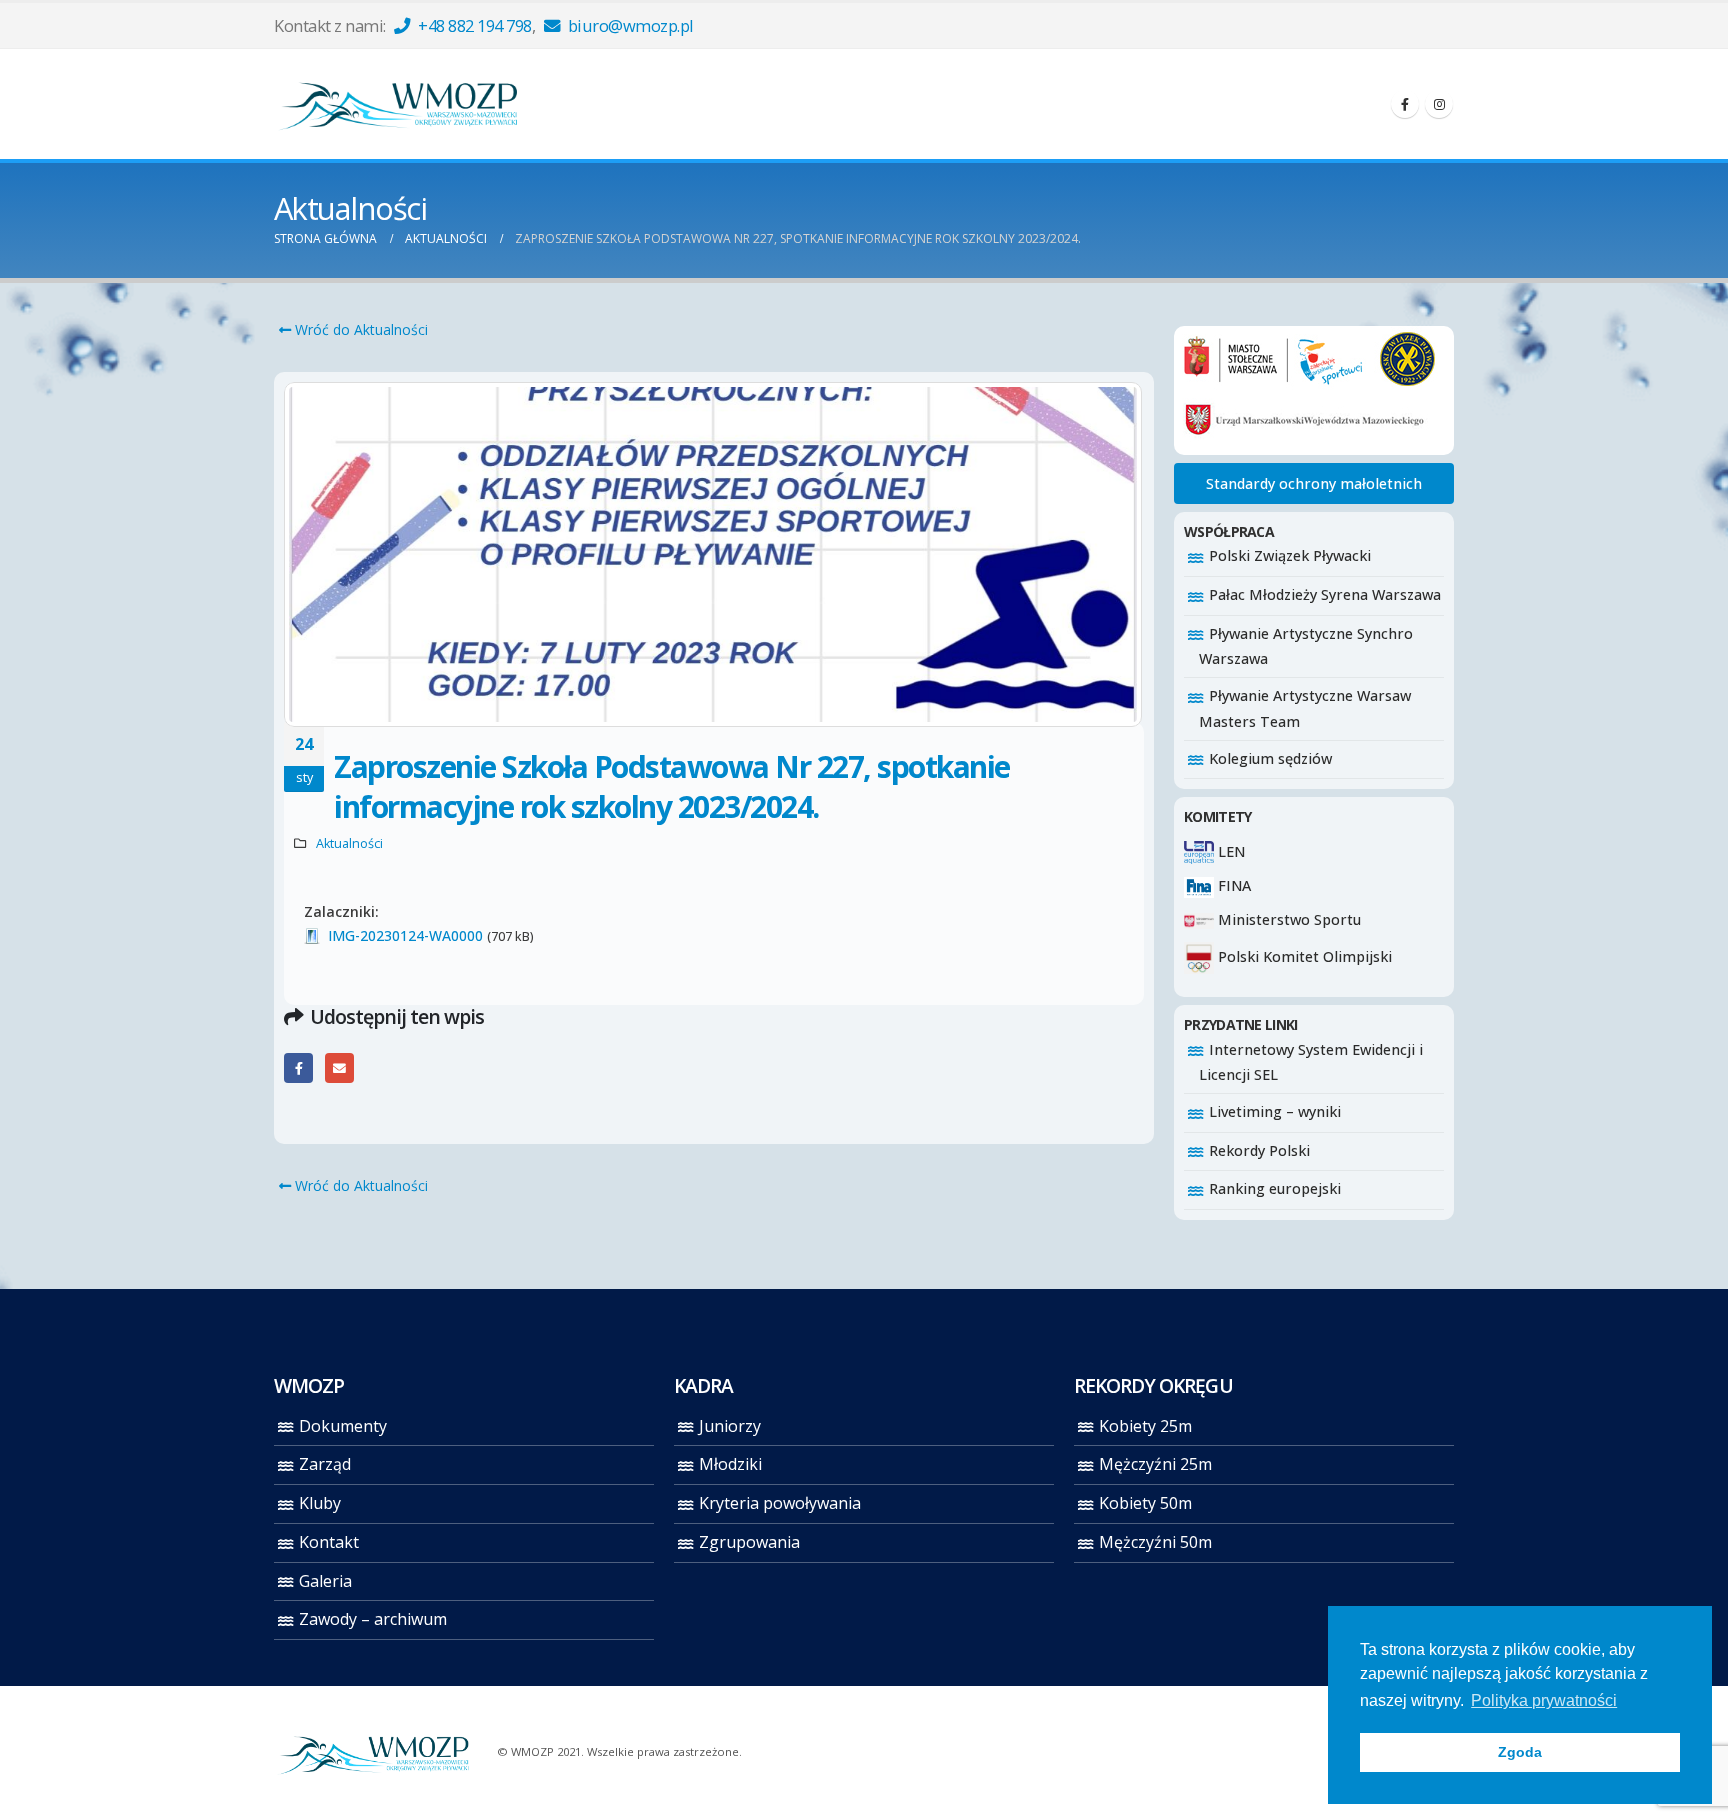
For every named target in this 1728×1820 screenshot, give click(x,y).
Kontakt (329, 1542)
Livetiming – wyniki (1275, 1111)
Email (339, 1067)
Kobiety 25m (1145, 1426)
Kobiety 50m (1145, 1503)
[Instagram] (1439, 104)
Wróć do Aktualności (359, 329)
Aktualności (349, 843)
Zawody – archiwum (373, 1619)
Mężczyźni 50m (1155, 1542)
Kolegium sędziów (1270, 758)
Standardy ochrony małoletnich (1314, 483)
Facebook (298, 1067)
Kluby (320, 1503)
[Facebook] (1405, 104)
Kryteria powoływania (780, 1503)
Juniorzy (730, 1426)
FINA (1232, 885)
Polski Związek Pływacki (1290, 555)
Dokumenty (343, 1426)
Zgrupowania (749, 1542)
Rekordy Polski (1259, 1150)
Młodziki (730, 1464)
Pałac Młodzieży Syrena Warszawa (1325, 594)
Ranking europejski (1275, 1188)
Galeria (325, 1581)
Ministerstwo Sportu (1287, 919)
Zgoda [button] (1520, 1752)
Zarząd (325, 1464)
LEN (1229, 851)
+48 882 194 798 (473, 25)
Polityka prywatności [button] (1544, 1700)
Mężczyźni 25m (1155, 1464)
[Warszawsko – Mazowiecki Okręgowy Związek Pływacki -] (399, 104)
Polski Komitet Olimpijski (1303, 956)
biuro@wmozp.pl (629, 25)
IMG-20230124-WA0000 (405, 935)
